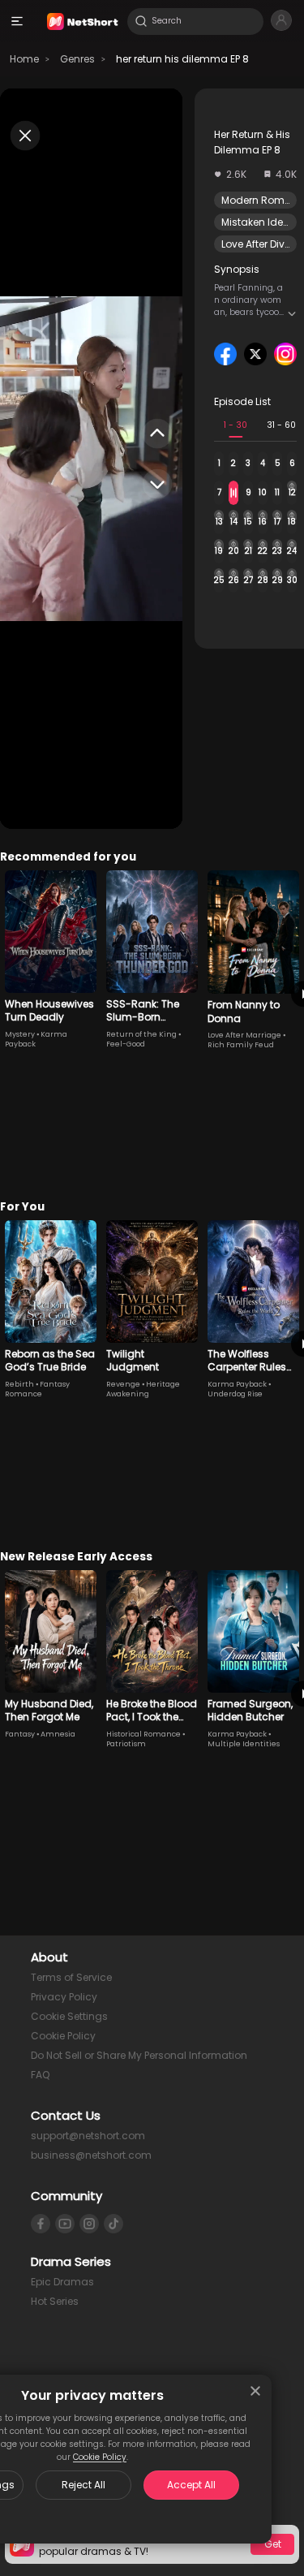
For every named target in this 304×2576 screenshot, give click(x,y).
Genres (77, 59)
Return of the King (141, 1034)
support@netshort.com (88, 2136)
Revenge (123, 1384)
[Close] (255, 2391)
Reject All (83, 2485)
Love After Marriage (244, 1035)
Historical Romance (143, 1734)
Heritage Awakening (143, 1389)
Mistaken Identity (263, 222)
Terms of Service (71, 1977)
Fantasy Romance (37, 1389)
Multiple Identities (244, 1744)
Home (24, 59)
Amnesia (58, 1734)
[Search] (141, 21)
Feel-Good (126, 1044)
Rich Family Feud (241, 1045)
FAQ (40, 2075)
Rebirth (19, 1384)
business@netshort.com (91, 2155)
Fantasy (20, 1734)
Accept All (191, 2485)
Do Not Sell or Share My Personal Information (139, 2055)
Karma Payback (237, 1384)
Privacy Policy (64, 1997)
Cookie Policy (100, 2457)
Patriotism (126, 1744)
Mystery (20, 1034)
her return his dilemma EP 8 (182, 59)
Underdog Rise (235, 1394)
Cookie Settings (69, 2016)
